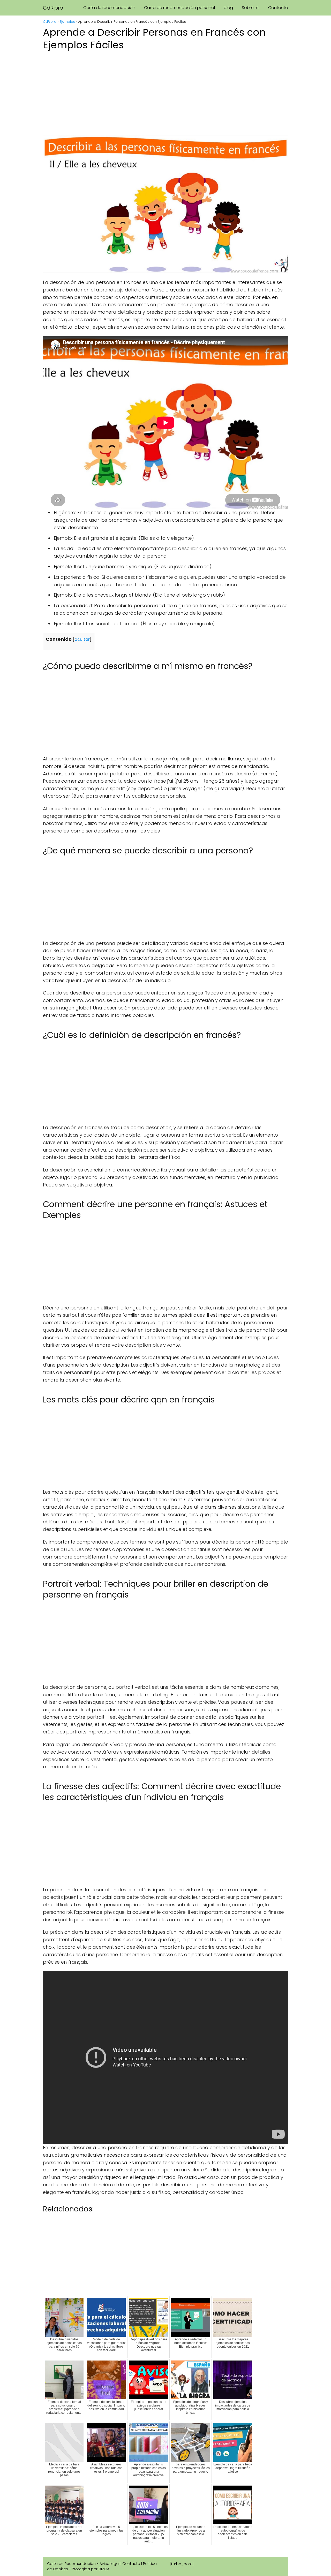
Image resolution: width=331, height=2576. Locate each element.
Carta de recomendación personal (179, 8)
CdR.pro (53, 8)
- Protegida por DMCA (89, 2569)
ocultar (82, 639)
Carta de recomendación (109, 8)
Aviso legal (110, 2564)
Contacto (278, 8)
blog (228, 8)
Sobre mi (251, 8)
